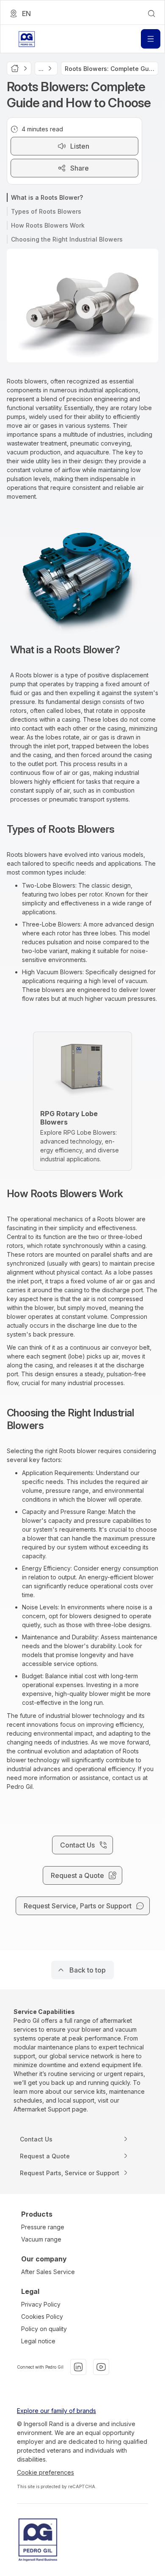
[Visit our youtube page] (101, 2367)
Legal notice (38, 2341)
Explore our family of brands (56, 2411)
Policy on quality (44, 2329)
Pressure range (43, 2227)
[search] (151, 14)
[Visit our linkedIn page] (78, 2367)
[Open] (151, 39)
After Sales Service (48, 2272)
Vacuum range (41, 2239)
